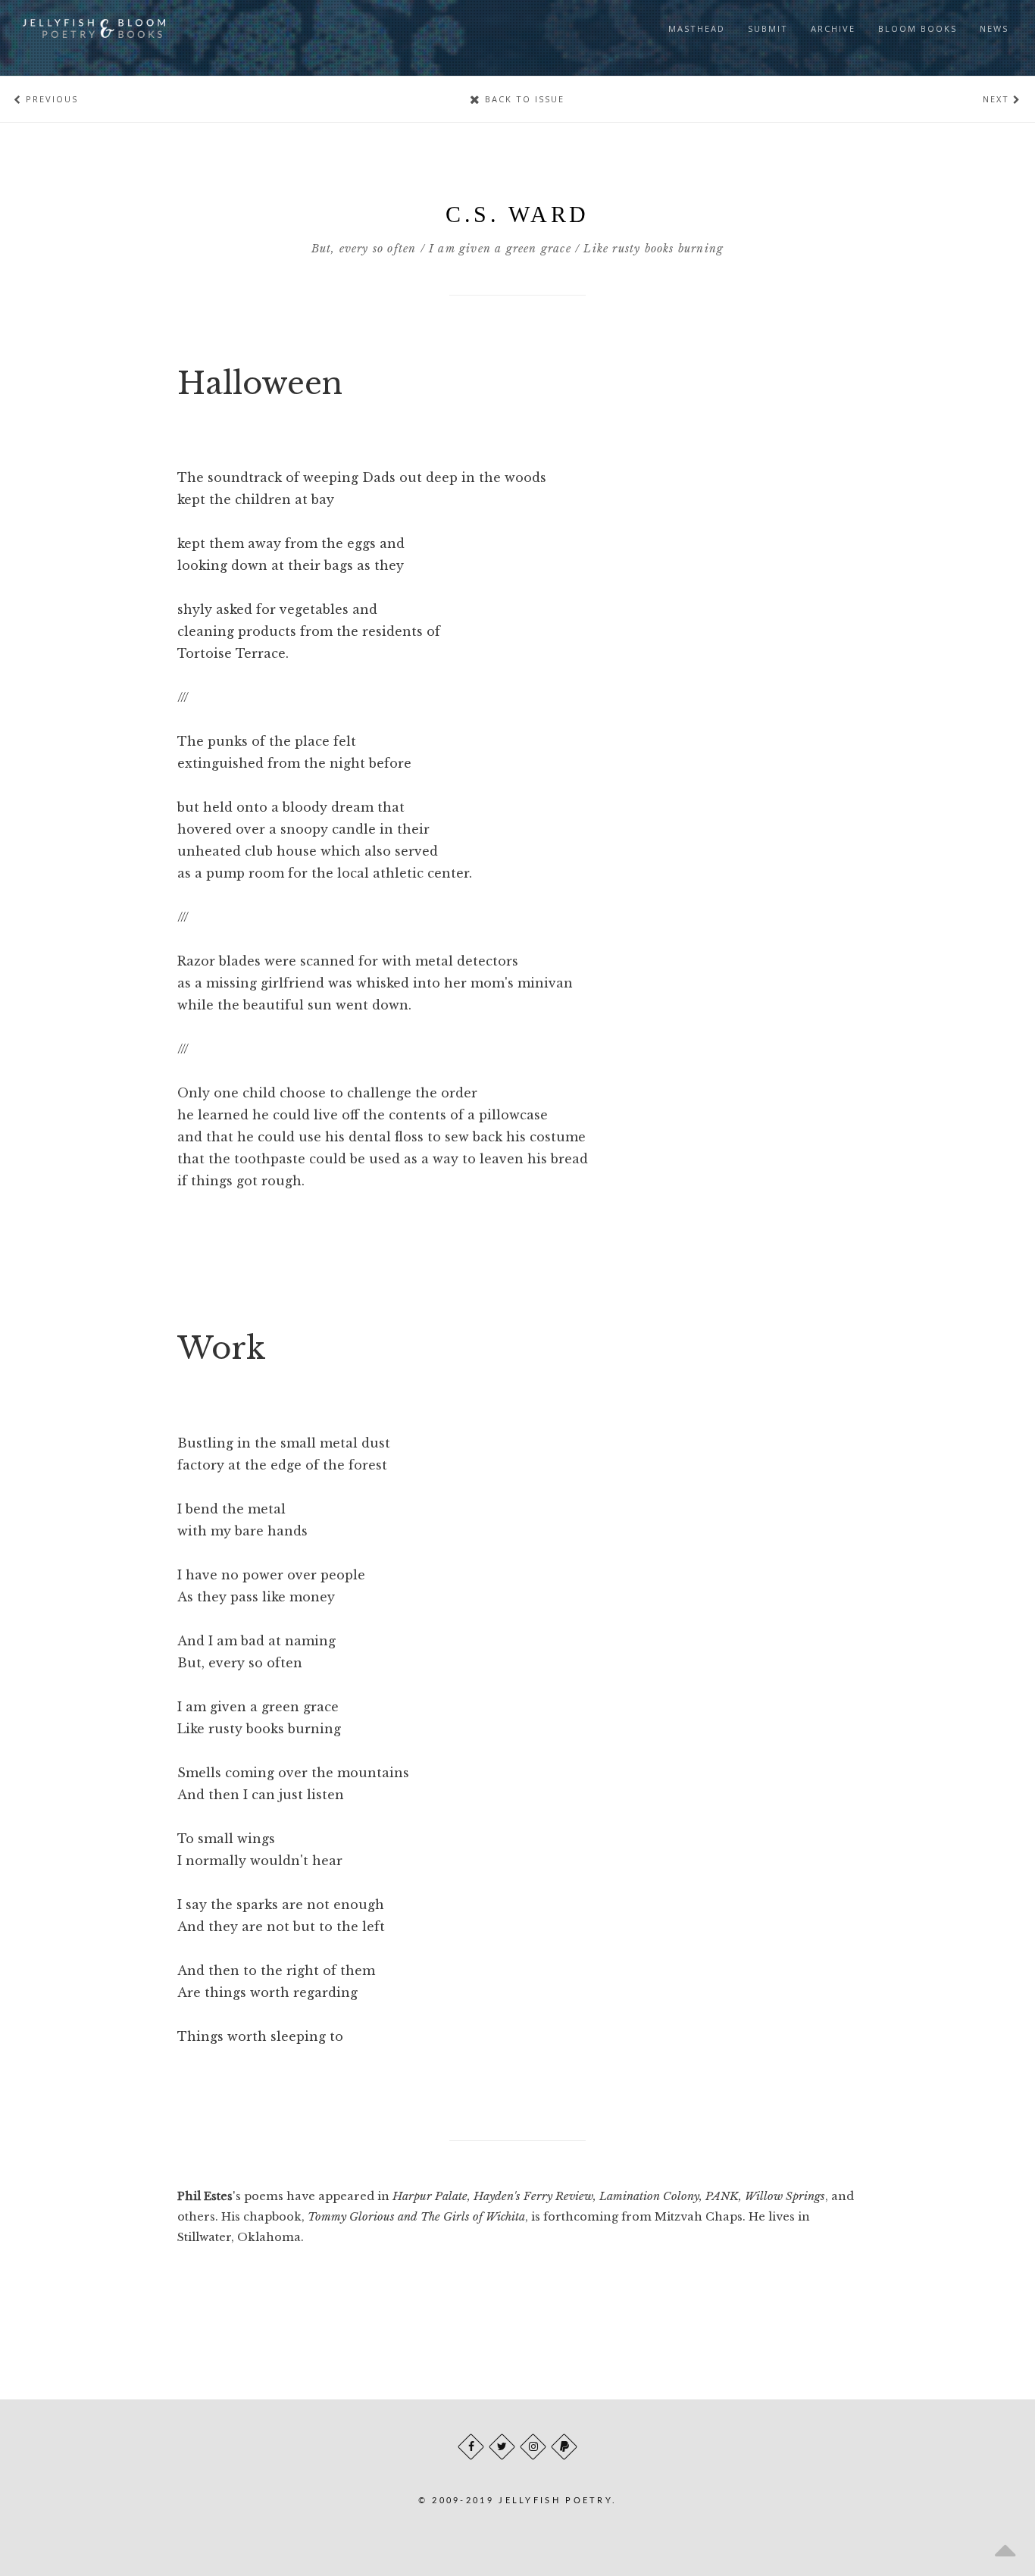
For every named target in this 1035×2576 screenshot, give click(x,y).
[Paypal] (564, 2447)
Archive (833, 28)
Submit (768, 28)
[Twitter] (502, 2447)
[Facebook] (471, 2447)
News (994, 28)
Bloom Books (918, 28)
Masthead (697, 28)
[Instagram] (533, 2447)
